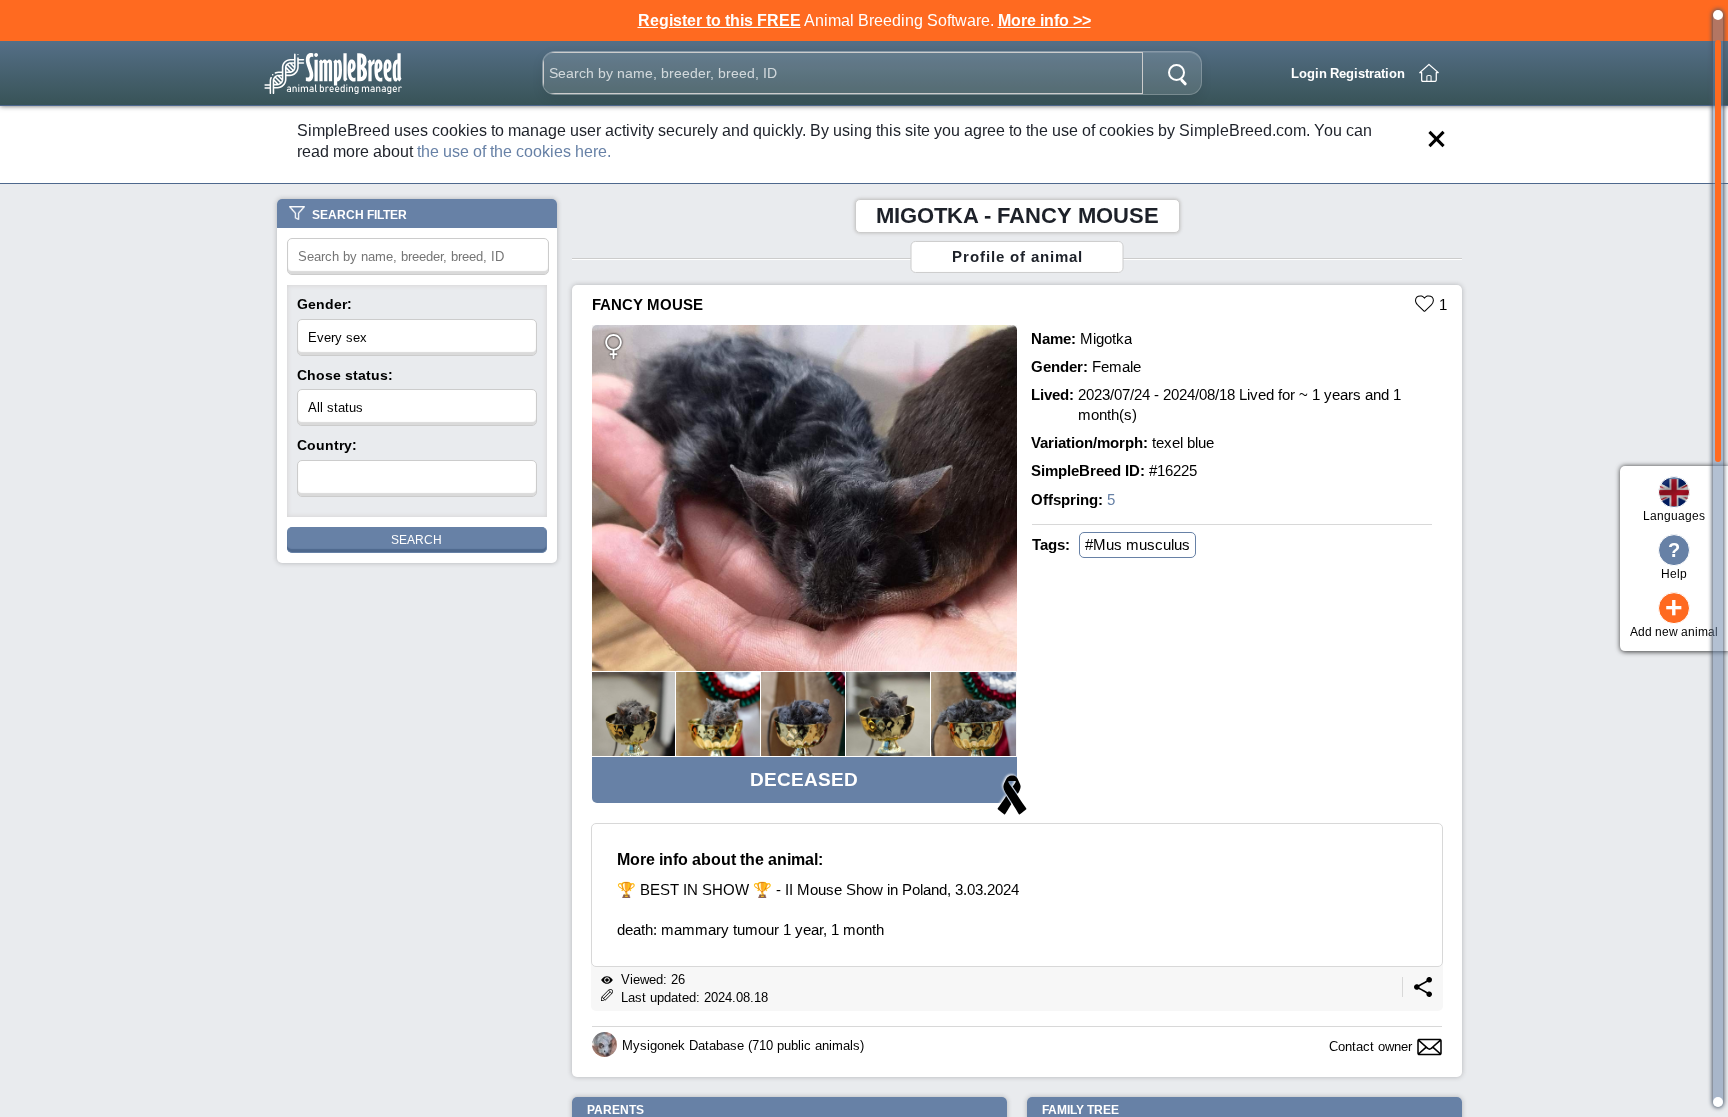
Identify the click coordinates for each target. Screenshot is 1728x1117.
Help (1674, 560)
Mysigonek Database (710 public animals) (743, 1045)
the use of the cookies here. (514, 151)
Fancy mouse (647, 304)
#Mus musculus (1137, 544)
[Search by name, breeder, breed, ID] (1177, 73)
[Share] (1423, 992)
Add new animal (1674, 616)
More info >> (1044, 20)
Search (416, 540)
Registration (1367, 73)
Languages (1674, 516)
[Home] (1429, 73)
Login (1309, 73)
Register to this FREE (719, 20)
